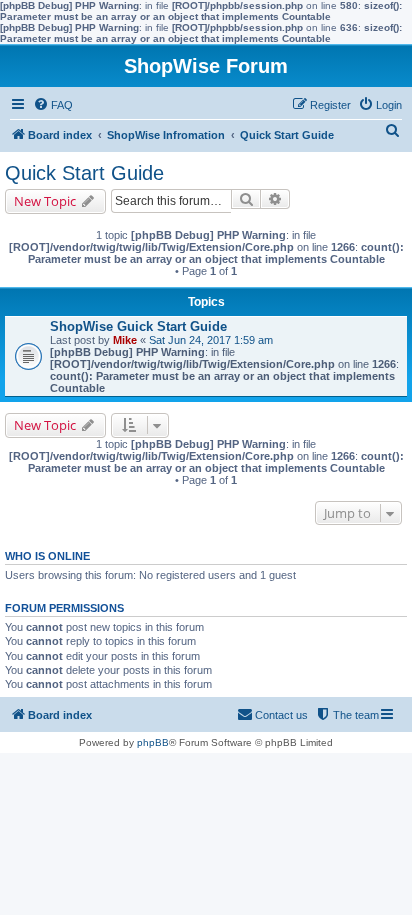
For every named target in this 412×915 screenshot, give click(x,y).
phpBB (153, 742)
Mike (125, 340)
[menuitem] (53, 105)
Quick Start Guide (84, 173)
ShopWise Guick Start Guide (138, 326)
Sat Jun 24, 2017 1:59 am (211, 340)
